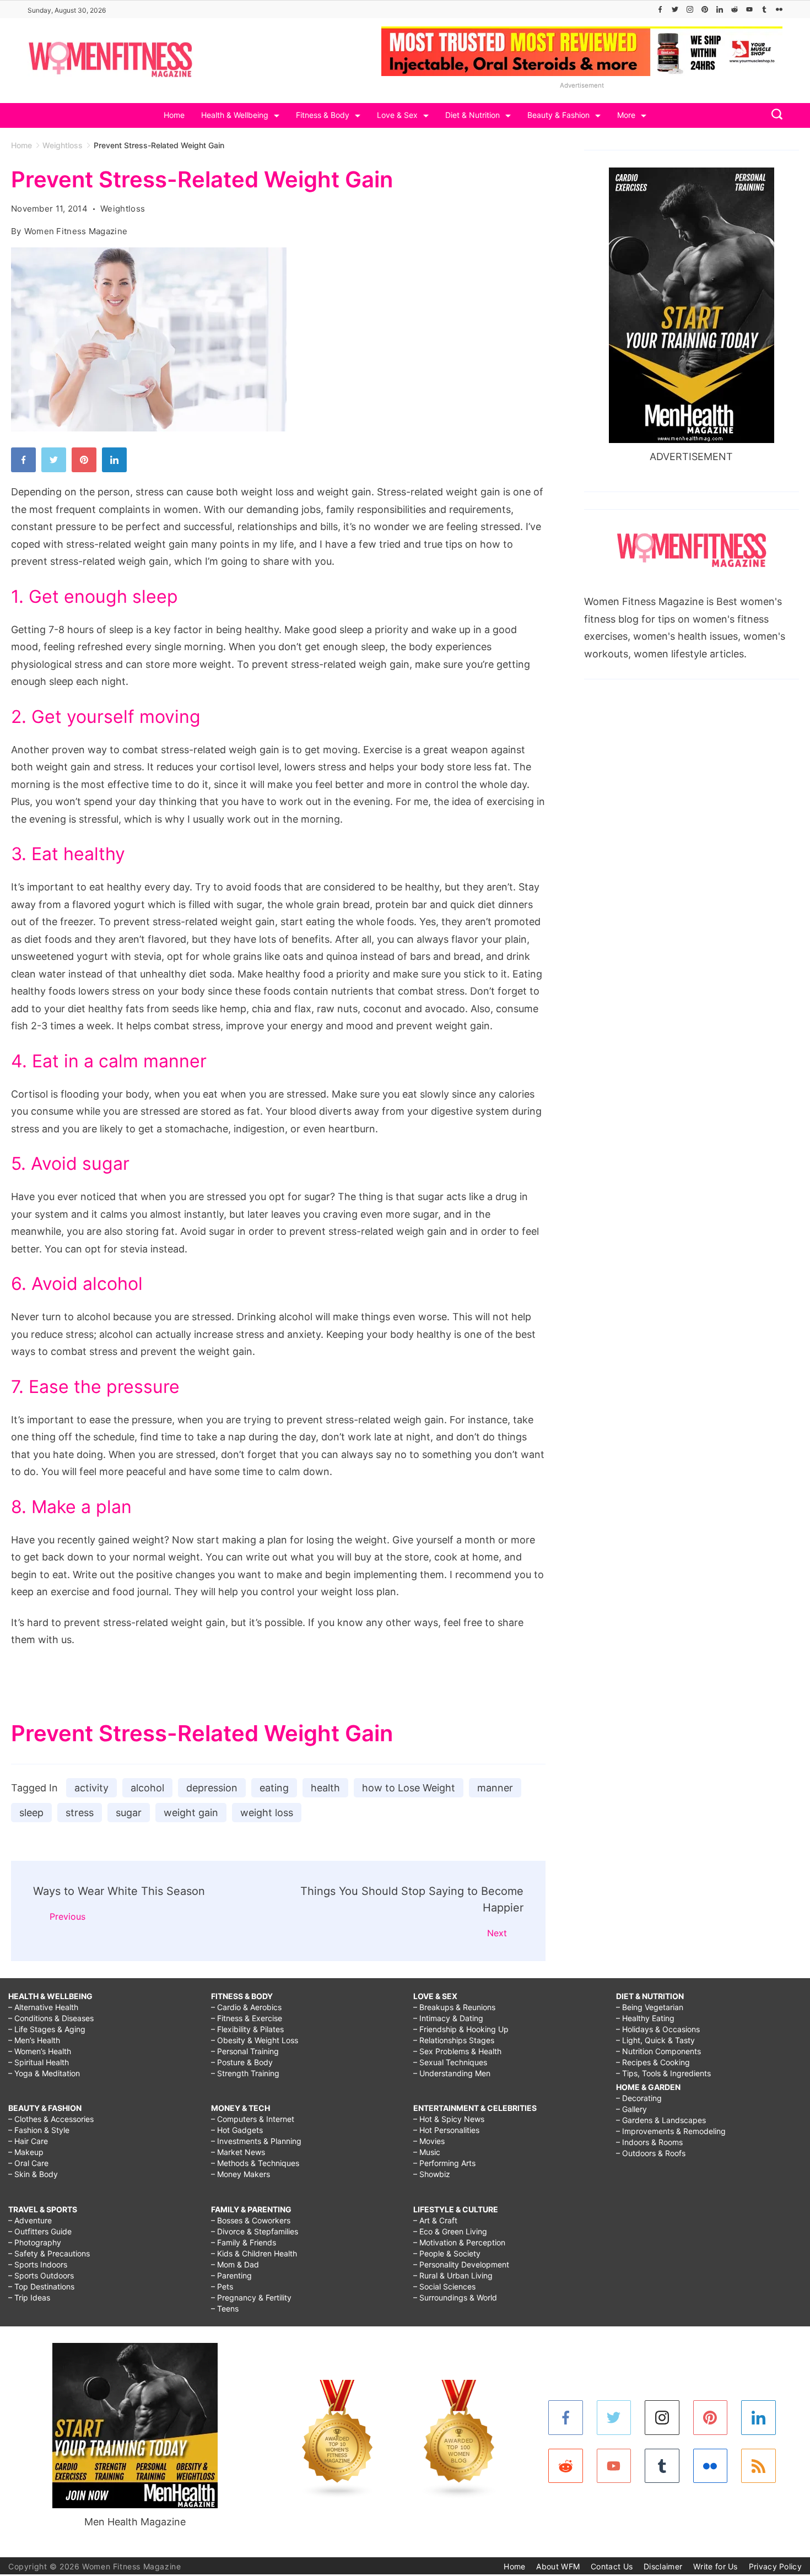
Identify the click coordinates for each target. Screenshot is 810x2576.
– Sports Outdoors (41, 2275)
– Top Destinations (41, 2286)
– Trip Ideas (29, 2297)
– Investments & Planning (256, 2141)
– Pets (222, 2286)
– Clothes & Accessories (51, 2119)
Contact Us (612, 2566)
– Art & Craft (435, 2220)
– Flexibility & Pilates (247, 2029)
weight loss (267, 1813)
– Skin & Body (33, 2174)
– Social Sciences (444, 2286)
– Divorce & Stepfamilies (255, 2231)
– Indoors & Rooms (649, 2142)
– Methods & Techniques (255, 2163)
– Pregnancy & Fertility (251, 2297)
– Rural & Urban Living (453, 2275)
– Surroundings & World (455, 2297)
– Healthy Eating (645, 2018)
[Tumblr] (764, 9)
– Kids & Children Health (254, 2253)
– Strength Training (245, 2073)
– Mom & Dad (235, 2264)
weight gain (191, 1813)
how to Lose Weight (409, 1788)
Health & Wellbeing (235, 115)
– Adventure (30, 2220)
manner (495, 1788)
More (626, 115)
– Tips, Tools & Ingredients (663, 2073)
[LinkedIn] (720, 9)
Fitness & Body (323, 115)
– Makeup (26, 2152)
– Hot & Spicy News (449, 2119)
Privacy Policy (775, 2566)
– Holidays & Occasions (658, 2029)
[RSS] (758, 2466)
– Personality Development (461, 2264)
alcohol (147, 1788)
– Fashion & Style (39, 2130)
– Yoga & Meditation (44, 2073)
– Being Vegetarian (650, 2007)
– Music (427, 2152)
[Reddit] (735, 9)
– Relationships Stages (454, 2040)
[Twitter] (675, 9)
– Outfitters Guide (40, 2231)
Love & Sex (397, 115)
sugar (129, 1813)
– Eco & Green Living (450, 2231)
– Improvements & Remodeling (671, 2131)
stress (80, 1813)
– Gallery (631, 2109)
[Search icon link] (774, 115)
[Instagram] (690, 9)
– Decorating (639, 2098)
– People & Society (447, 2253)
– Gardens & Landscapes (661, 2120)
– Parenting (231, 2275)
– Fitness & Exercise (247, 2018)
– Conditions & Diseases (51, 2018)
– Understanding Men (452, 2073)
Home (174, 115)
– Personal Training (245, 2051)
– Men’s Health (34, 2040)
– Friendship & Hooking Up (461, 2029)
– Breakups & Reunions (454, 2007)
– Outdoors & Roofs (651, 2153)
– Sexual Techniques (450, 2062)
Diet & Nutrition (472, 115)
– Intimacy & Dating (448, 2018)
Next (497, 1933)
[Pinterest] (705, 9)
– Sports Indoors (38, 2264)
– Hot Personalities (446, 2130)
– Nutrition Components (658, 2051)
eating (274, 1788)
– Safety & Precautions (49, 2253)
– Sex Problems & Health (457, 2051)
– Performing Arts (444, 2163)
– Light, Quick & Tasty (655, 2040)
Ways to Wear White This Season (119, 1891)
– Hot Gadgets (237, 2130)
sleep (31, 1813)
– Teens (225, 2308)
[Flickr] (779, 9)
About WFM (558, 2566)
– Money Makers (241, 2174)
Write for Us (715, 2566)
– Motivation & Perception (459, 2242)
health (325, 1788)
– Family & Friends (244, 2242)
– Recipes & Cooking (653, 2062)
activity (91, 1788)
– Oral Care (28, 2163)
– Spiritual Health (39, 2062)
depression (212, 1788)
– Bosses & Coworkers (251, 2220)
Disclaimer (663, 2566)
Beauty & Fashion (558, 115)
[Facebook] (660, 9)
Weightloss (123, 209)
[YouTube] (749, 9)
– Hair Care (28, 2141)
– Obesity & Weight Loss (255, 2040)
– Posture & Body (242, 2062)
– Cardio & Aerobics (246, 2007)
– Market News (238, 2152)
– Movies (429, 2141)
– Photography (35, 2242)
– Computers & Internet (253, 2119)
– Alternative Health (43, 2007)
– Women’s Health (40, 2051)
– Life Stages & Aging (47, 2029)
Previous (67, 1916)
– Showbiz (432, 2174)
